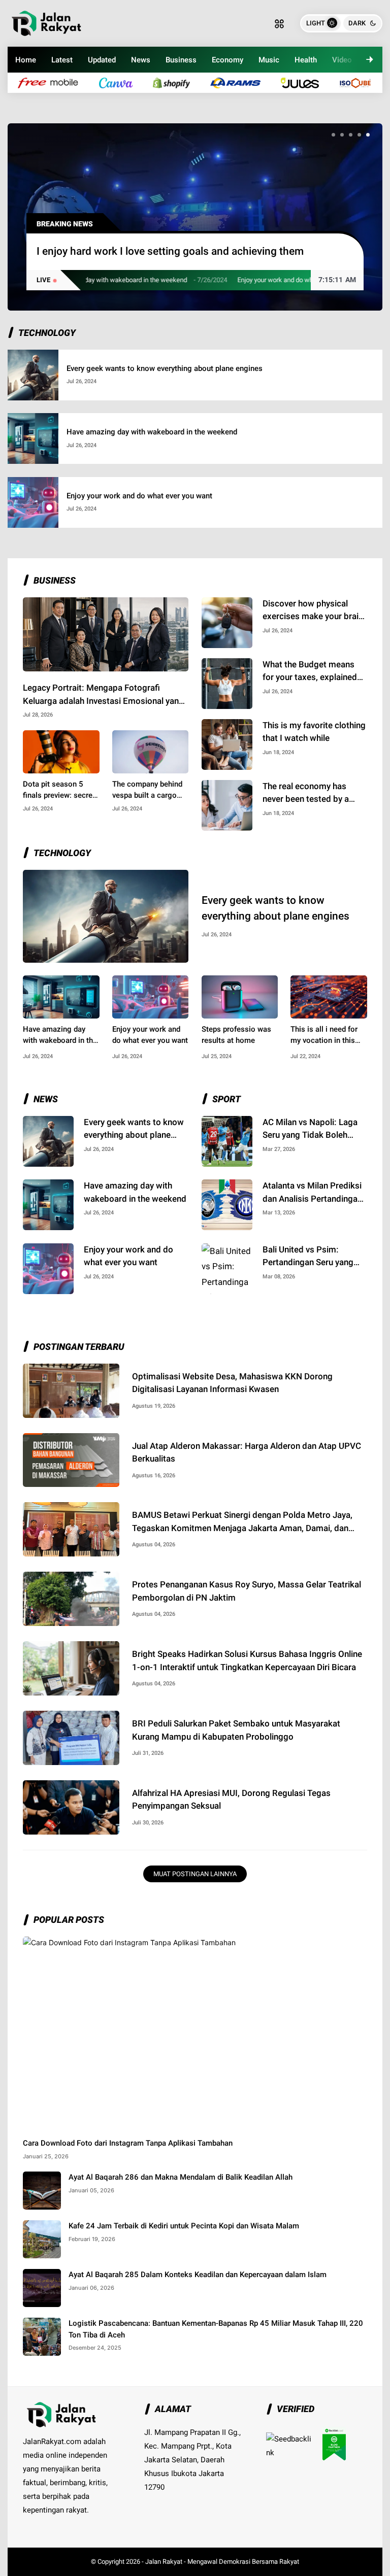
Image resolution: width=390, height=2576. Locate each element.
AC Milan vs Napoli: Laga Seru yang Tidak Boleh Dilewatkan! (310, 1129)
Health (306, 60)
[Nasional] (53, 82)
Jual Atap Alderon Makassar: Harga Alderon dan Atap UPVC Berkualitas (247, 1452)
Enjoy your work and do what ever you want (256, 280)
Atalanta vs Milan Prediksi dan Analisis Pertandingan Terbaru (312, 1193)
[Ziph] (240, 82)
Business (181, 60)
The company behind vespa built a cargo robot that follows (147, 790)
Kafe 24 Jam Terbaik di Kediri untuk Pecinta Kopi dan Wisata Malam (184, 2226)
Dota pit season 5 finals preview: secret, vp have (60, 790)
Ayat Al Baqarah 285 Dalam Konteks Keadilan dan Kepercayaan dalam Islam (198, 2275)
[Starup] (305, 82)
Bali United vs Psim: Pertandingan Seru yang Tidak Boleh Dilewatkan (308, 1257)
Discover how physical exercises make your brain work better (313, 611)
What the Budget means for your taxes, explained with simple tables (310, 672)
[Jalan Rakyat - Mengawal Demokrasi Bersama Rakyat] (46, 22)
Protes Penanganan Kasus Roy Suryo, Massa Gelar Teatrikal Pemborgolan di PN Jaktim (247, 1591)
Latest (62, 60)
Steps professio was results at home (236, 1035)
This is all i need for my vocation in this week (324, 1036)
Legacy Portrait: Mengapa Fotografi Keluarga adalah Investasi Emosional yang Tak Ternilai (103, 695)
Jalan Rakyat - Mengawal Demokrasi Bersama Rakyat (222, 2562)
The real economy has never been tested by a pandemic (306, 793)
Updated (102, 60)
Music (269, 60)
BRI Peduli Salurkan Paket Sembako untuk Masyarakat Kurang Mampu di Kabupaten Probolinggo (236, 1730)
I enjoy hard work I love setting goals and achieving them (170, 251)
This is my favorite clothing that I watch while (314, 732)
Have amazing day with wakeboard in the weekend (152, 432)
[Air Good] (121, 82)
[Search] (279, 23)
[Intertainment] (177, 82)
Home (26, 60)
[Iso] (361, 82)
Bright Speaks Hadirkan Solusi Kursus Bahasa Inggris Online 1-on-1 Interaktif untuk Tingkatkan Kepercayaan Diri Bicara (247, 1660)
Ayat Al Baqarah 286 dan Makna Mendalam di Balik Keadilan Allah (181, 2177)
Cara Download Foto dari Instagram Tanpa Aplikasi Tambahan (128, 2143)
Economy (227, 60)
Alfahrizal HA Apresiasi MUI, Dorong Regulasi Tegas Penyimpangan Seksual (231, 1800)
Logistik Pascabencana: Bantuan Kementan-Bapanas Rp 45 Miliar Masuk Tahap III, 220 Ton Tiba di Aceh (216, 2329)
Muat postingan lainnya (195, 1874)
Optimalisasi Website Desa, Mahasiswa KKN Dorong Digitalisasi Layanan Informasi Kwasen (232, 1383)
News (141, 60)
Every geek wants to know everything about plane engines (165, 368)
